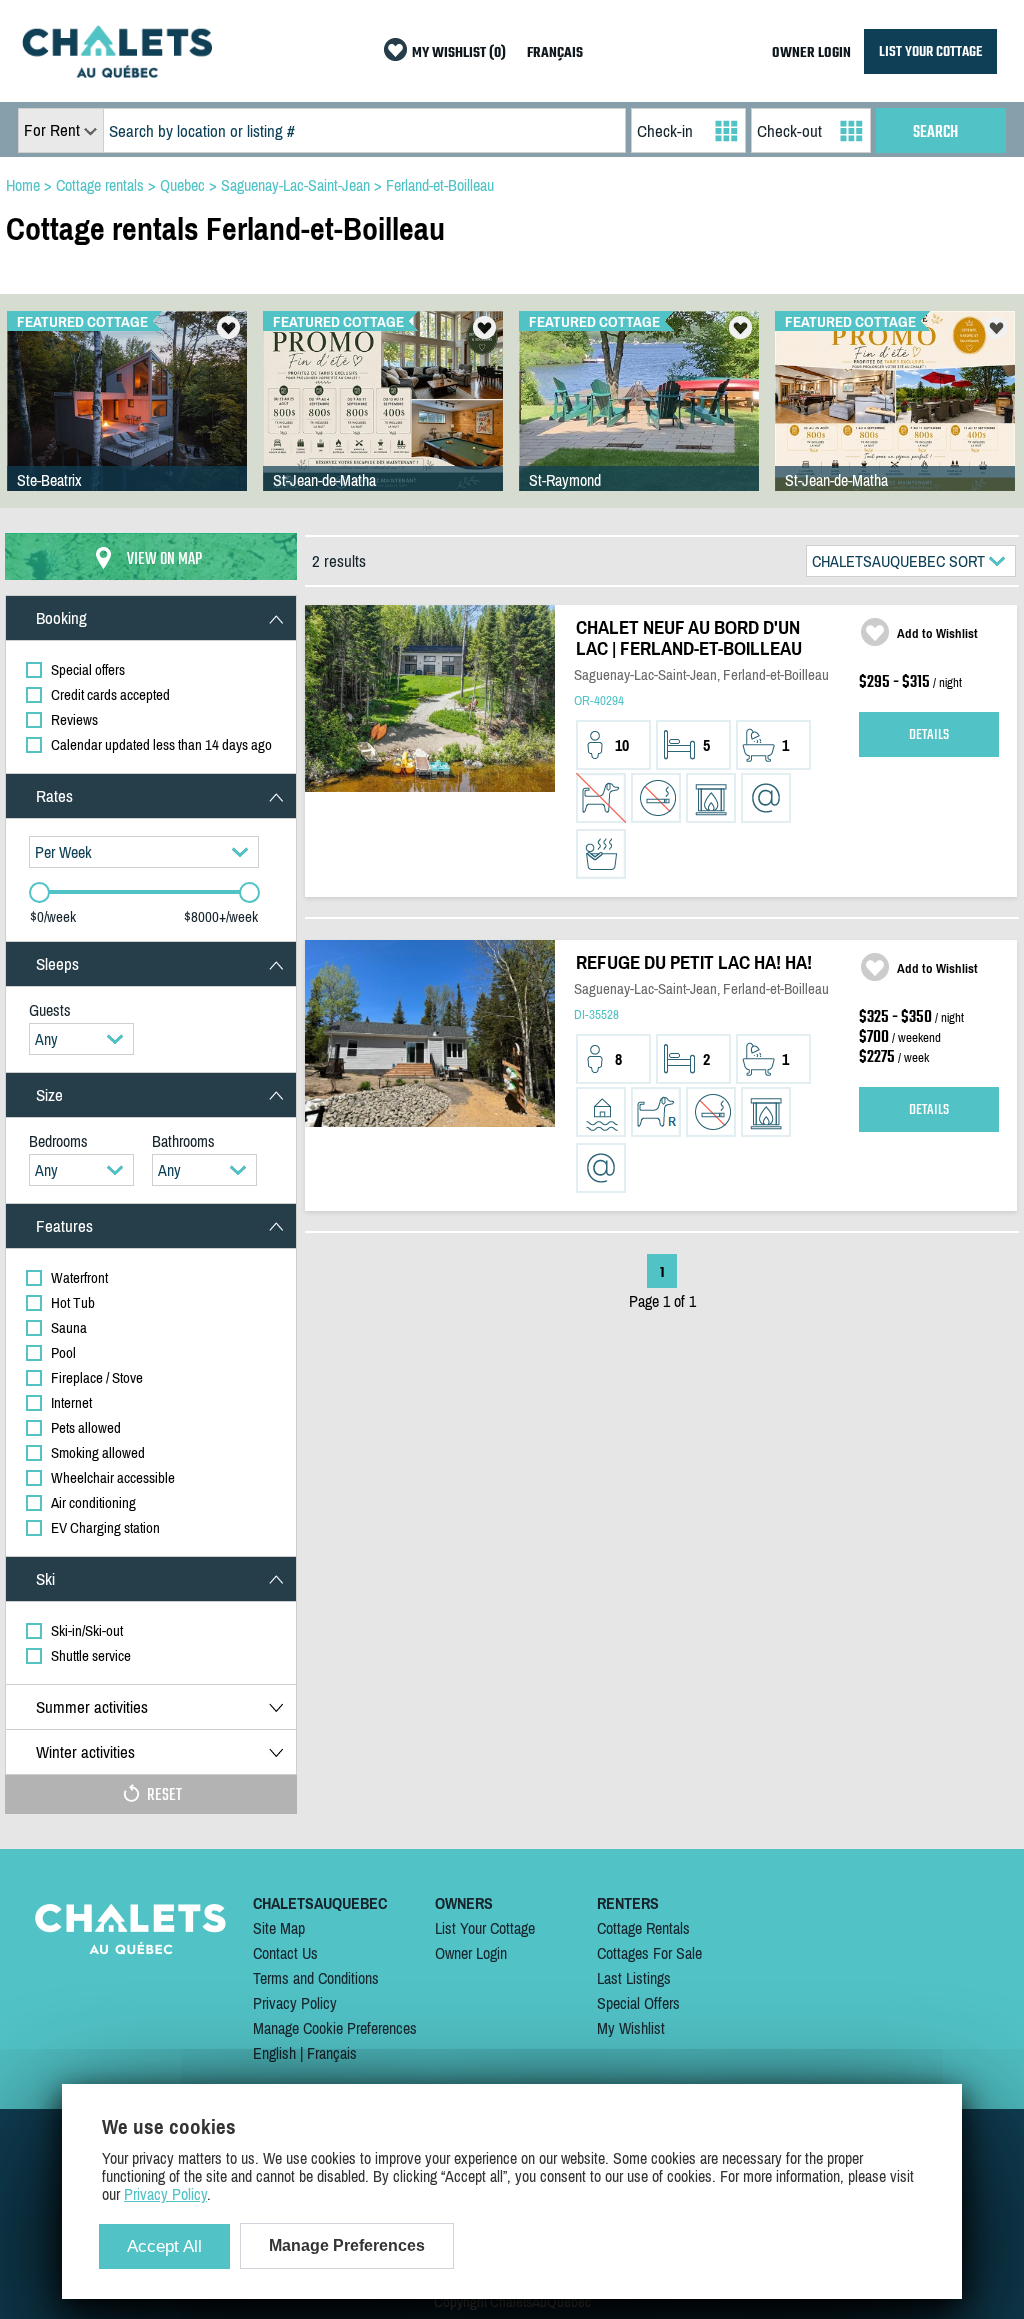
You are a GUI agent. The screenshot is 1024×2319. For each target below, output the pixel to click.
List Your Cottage (485, 1928)
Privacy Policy (295, 2003)
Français (332, 2053)
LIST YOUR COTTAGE (930, 51)
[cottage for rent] (117, 72)
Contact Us (285, 1953)
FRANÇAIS (555, 53)
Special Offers (638, 2003)
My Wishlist (631, 2028)
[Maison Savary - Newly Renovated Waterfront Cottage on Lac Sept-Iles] (639, 421)
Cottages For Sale (649, 1953)
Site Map (279, 1928)
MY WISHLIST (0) (459, 53)
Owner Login (471, 1953)
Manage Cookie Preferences (335, 2028)
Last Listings (634, 1978)
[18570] (895, 421)
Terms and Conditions (316, 1978)
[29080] (383, 421)
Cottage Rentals (643, 1928)
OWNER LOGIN (811, 53)
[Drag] (39, 892)
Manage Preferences (347, 2245)
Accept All (164, 2246)
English (274, 2053)
